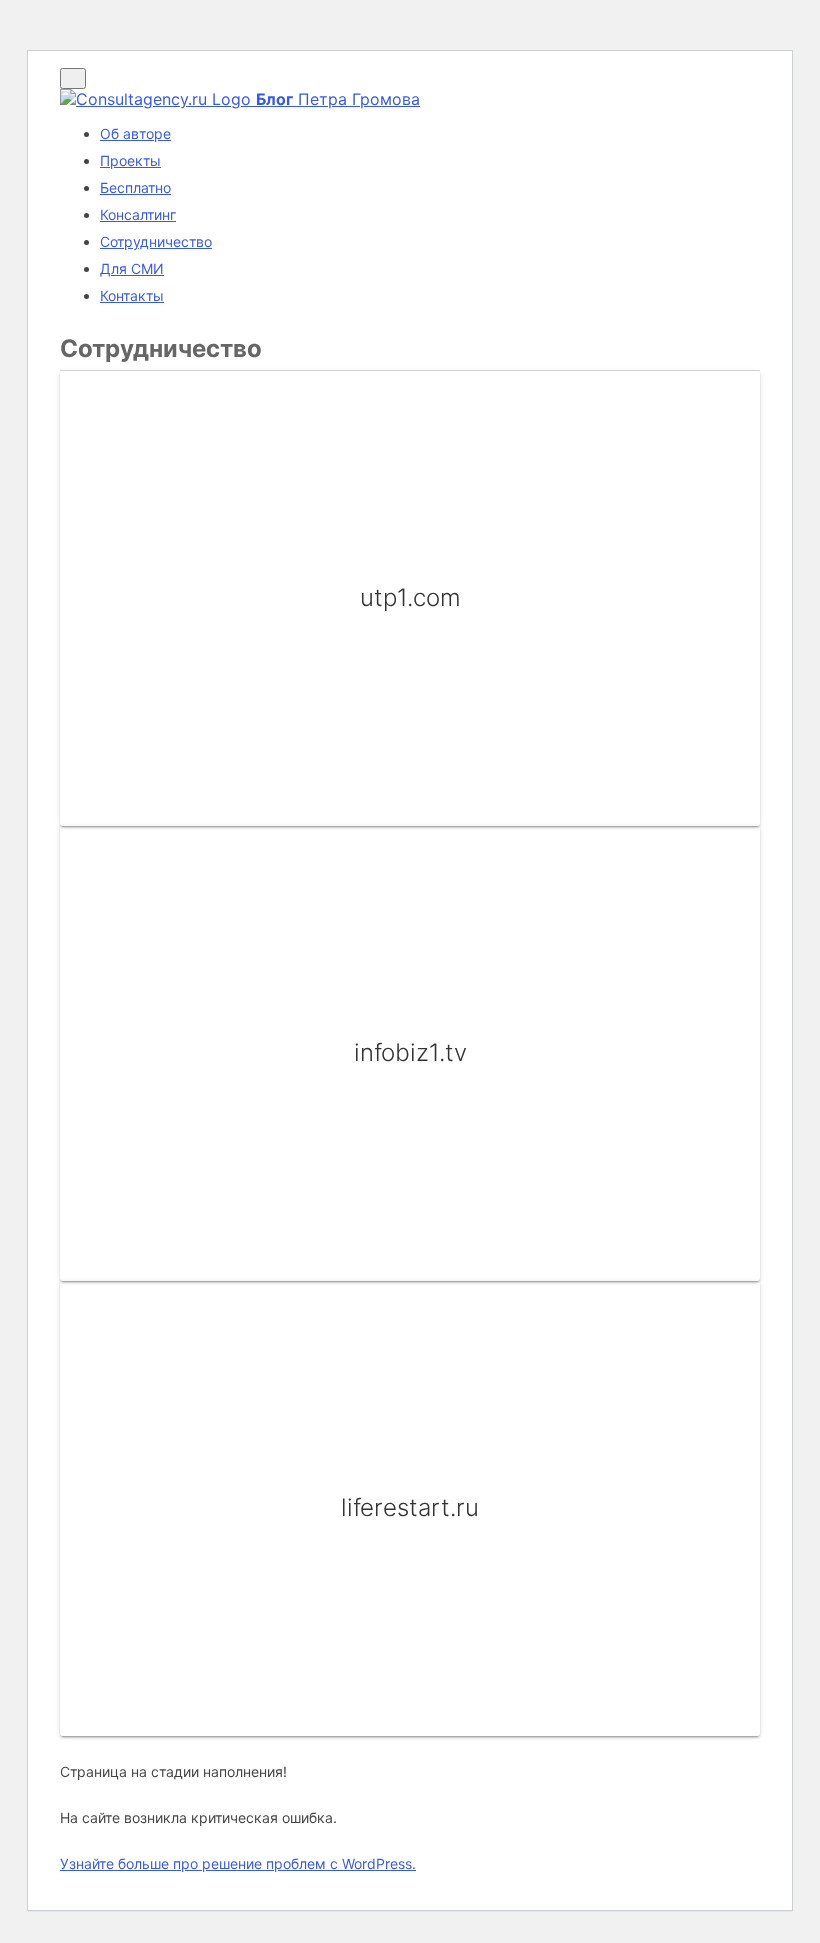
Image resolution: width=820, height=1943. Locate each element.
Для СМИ (132, 268)
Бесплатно (135, 187)
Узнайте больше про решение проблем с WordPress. (238, 1863)
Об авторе (135, 133)
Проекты (130, 160)
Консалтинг (138, 214)
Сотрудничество (156, 241)
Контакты (132, 295)
